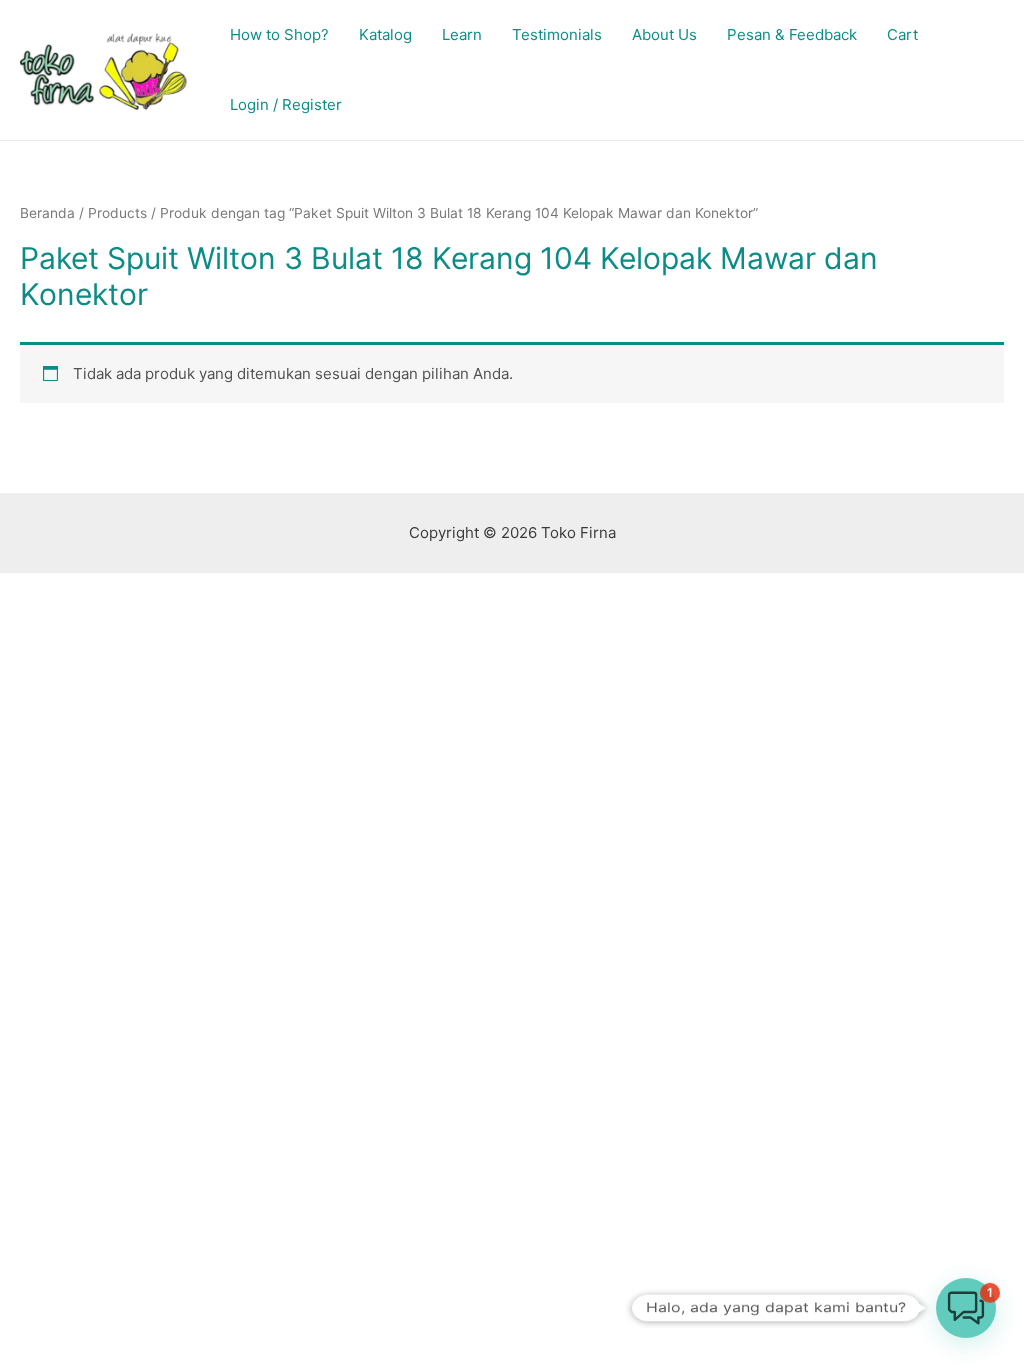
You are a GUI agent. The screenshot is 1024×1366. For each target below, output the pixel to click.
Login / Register (286, 104)
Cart (902, 34)
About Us (664, 34)
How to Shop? (279, 34)
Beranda (47, 213)
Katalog (385, 34)
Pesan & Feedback (792, 34)
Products (117, 213)
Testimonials (557, 34)
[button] (966, 1308)
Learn (462, 34)
